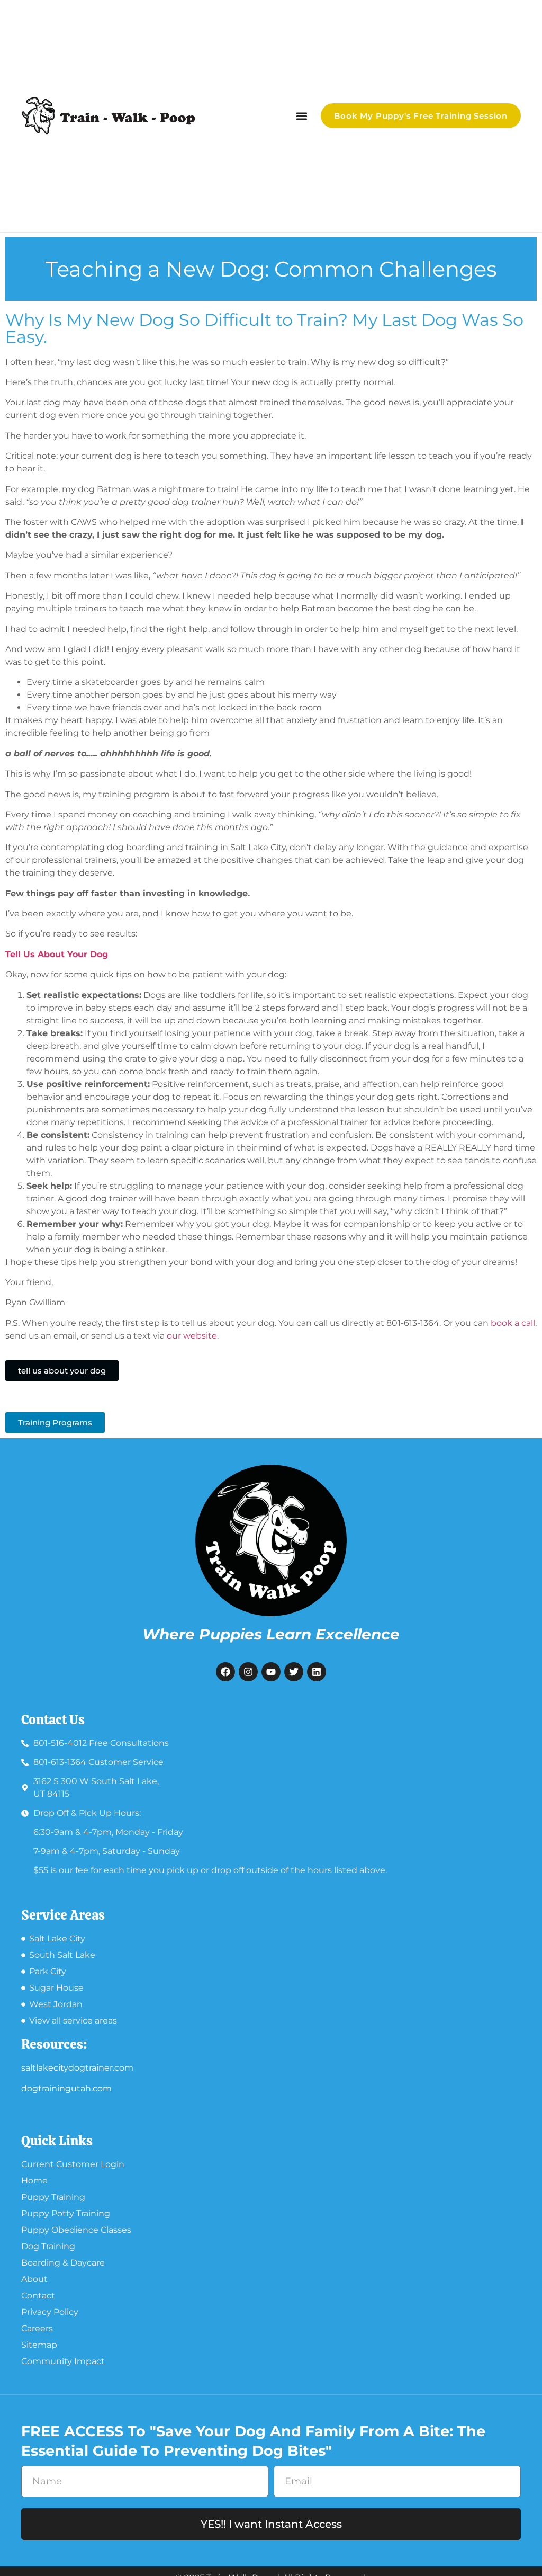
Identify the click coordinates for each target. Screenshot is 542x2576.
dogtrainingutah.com (66, 2088)
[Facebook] (225, 1672)
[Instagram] (248, 1672)
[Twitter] (294, 1672)
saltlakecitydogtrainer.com (77, 2068)
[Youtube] (271, 1672)
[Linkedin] (317, 1672)
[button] (301, 116)
